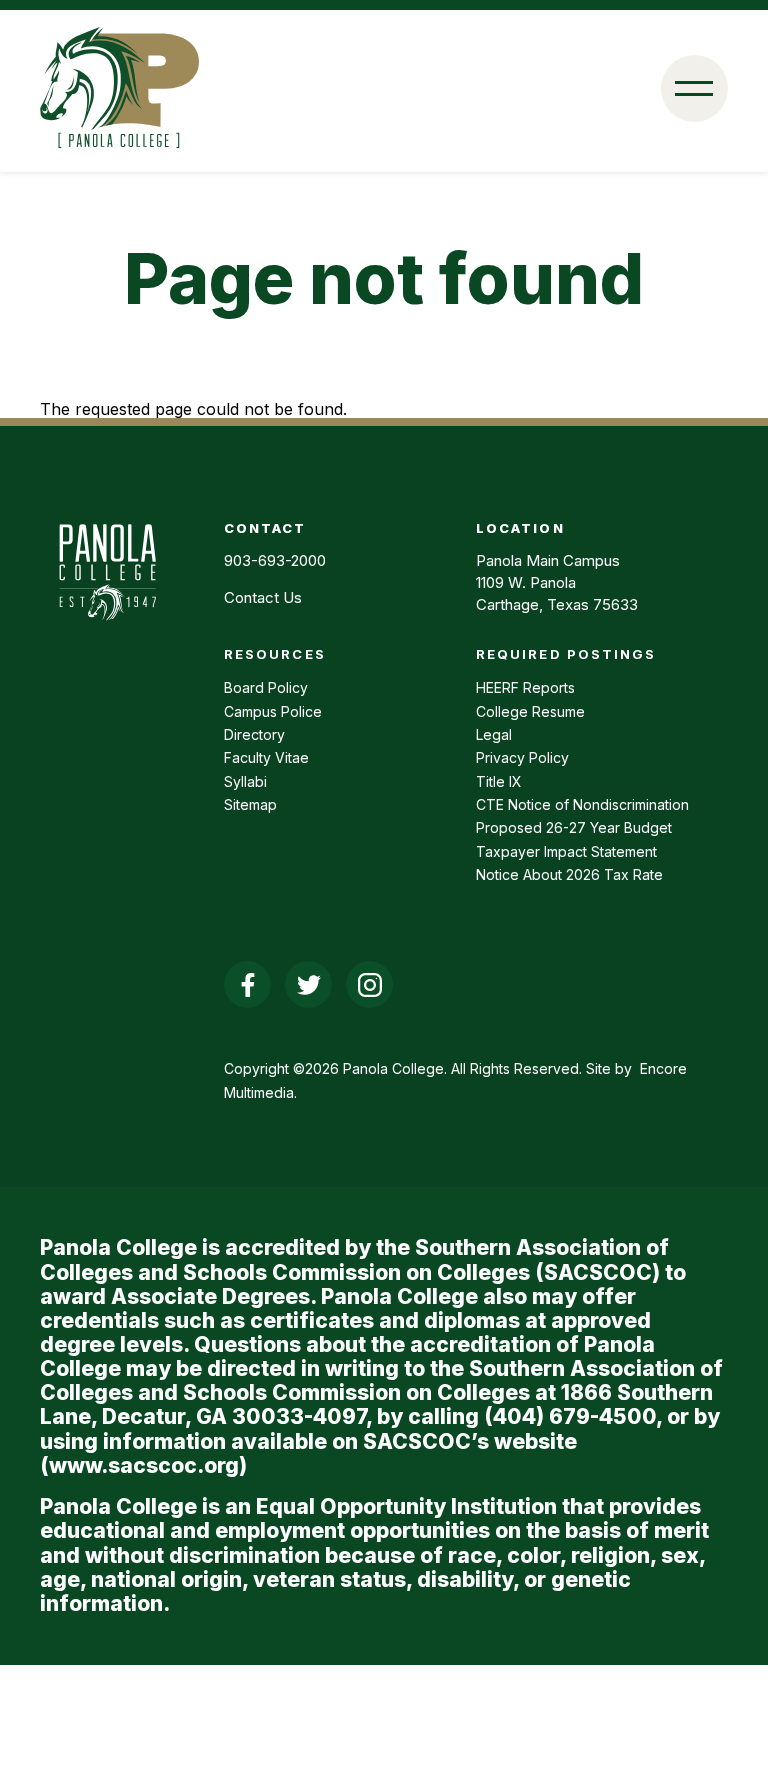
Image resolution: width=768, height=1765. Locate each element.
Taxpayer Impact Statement (566, 851)
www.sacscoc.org (144, 1465)
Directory (254, 734)
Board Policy (266, 687)
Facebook (247, 984)
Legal (494, 734)
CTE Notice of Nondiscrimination (582, 804)
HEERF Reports (525, 687)
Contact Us (263, 597)
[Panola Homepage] (107, 631)
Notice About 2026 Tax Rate (569, 874)
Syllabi (245, 781)
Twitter (308, 984)
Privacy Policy (522, 757)
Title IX (499, 781)
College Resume (530, 711)
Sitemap (250, 804)
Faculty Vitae (266, 757)
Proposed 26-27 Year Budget (574, 827)
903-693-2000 (275, 560)
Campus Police (273, 711)
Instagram (369, 984)
